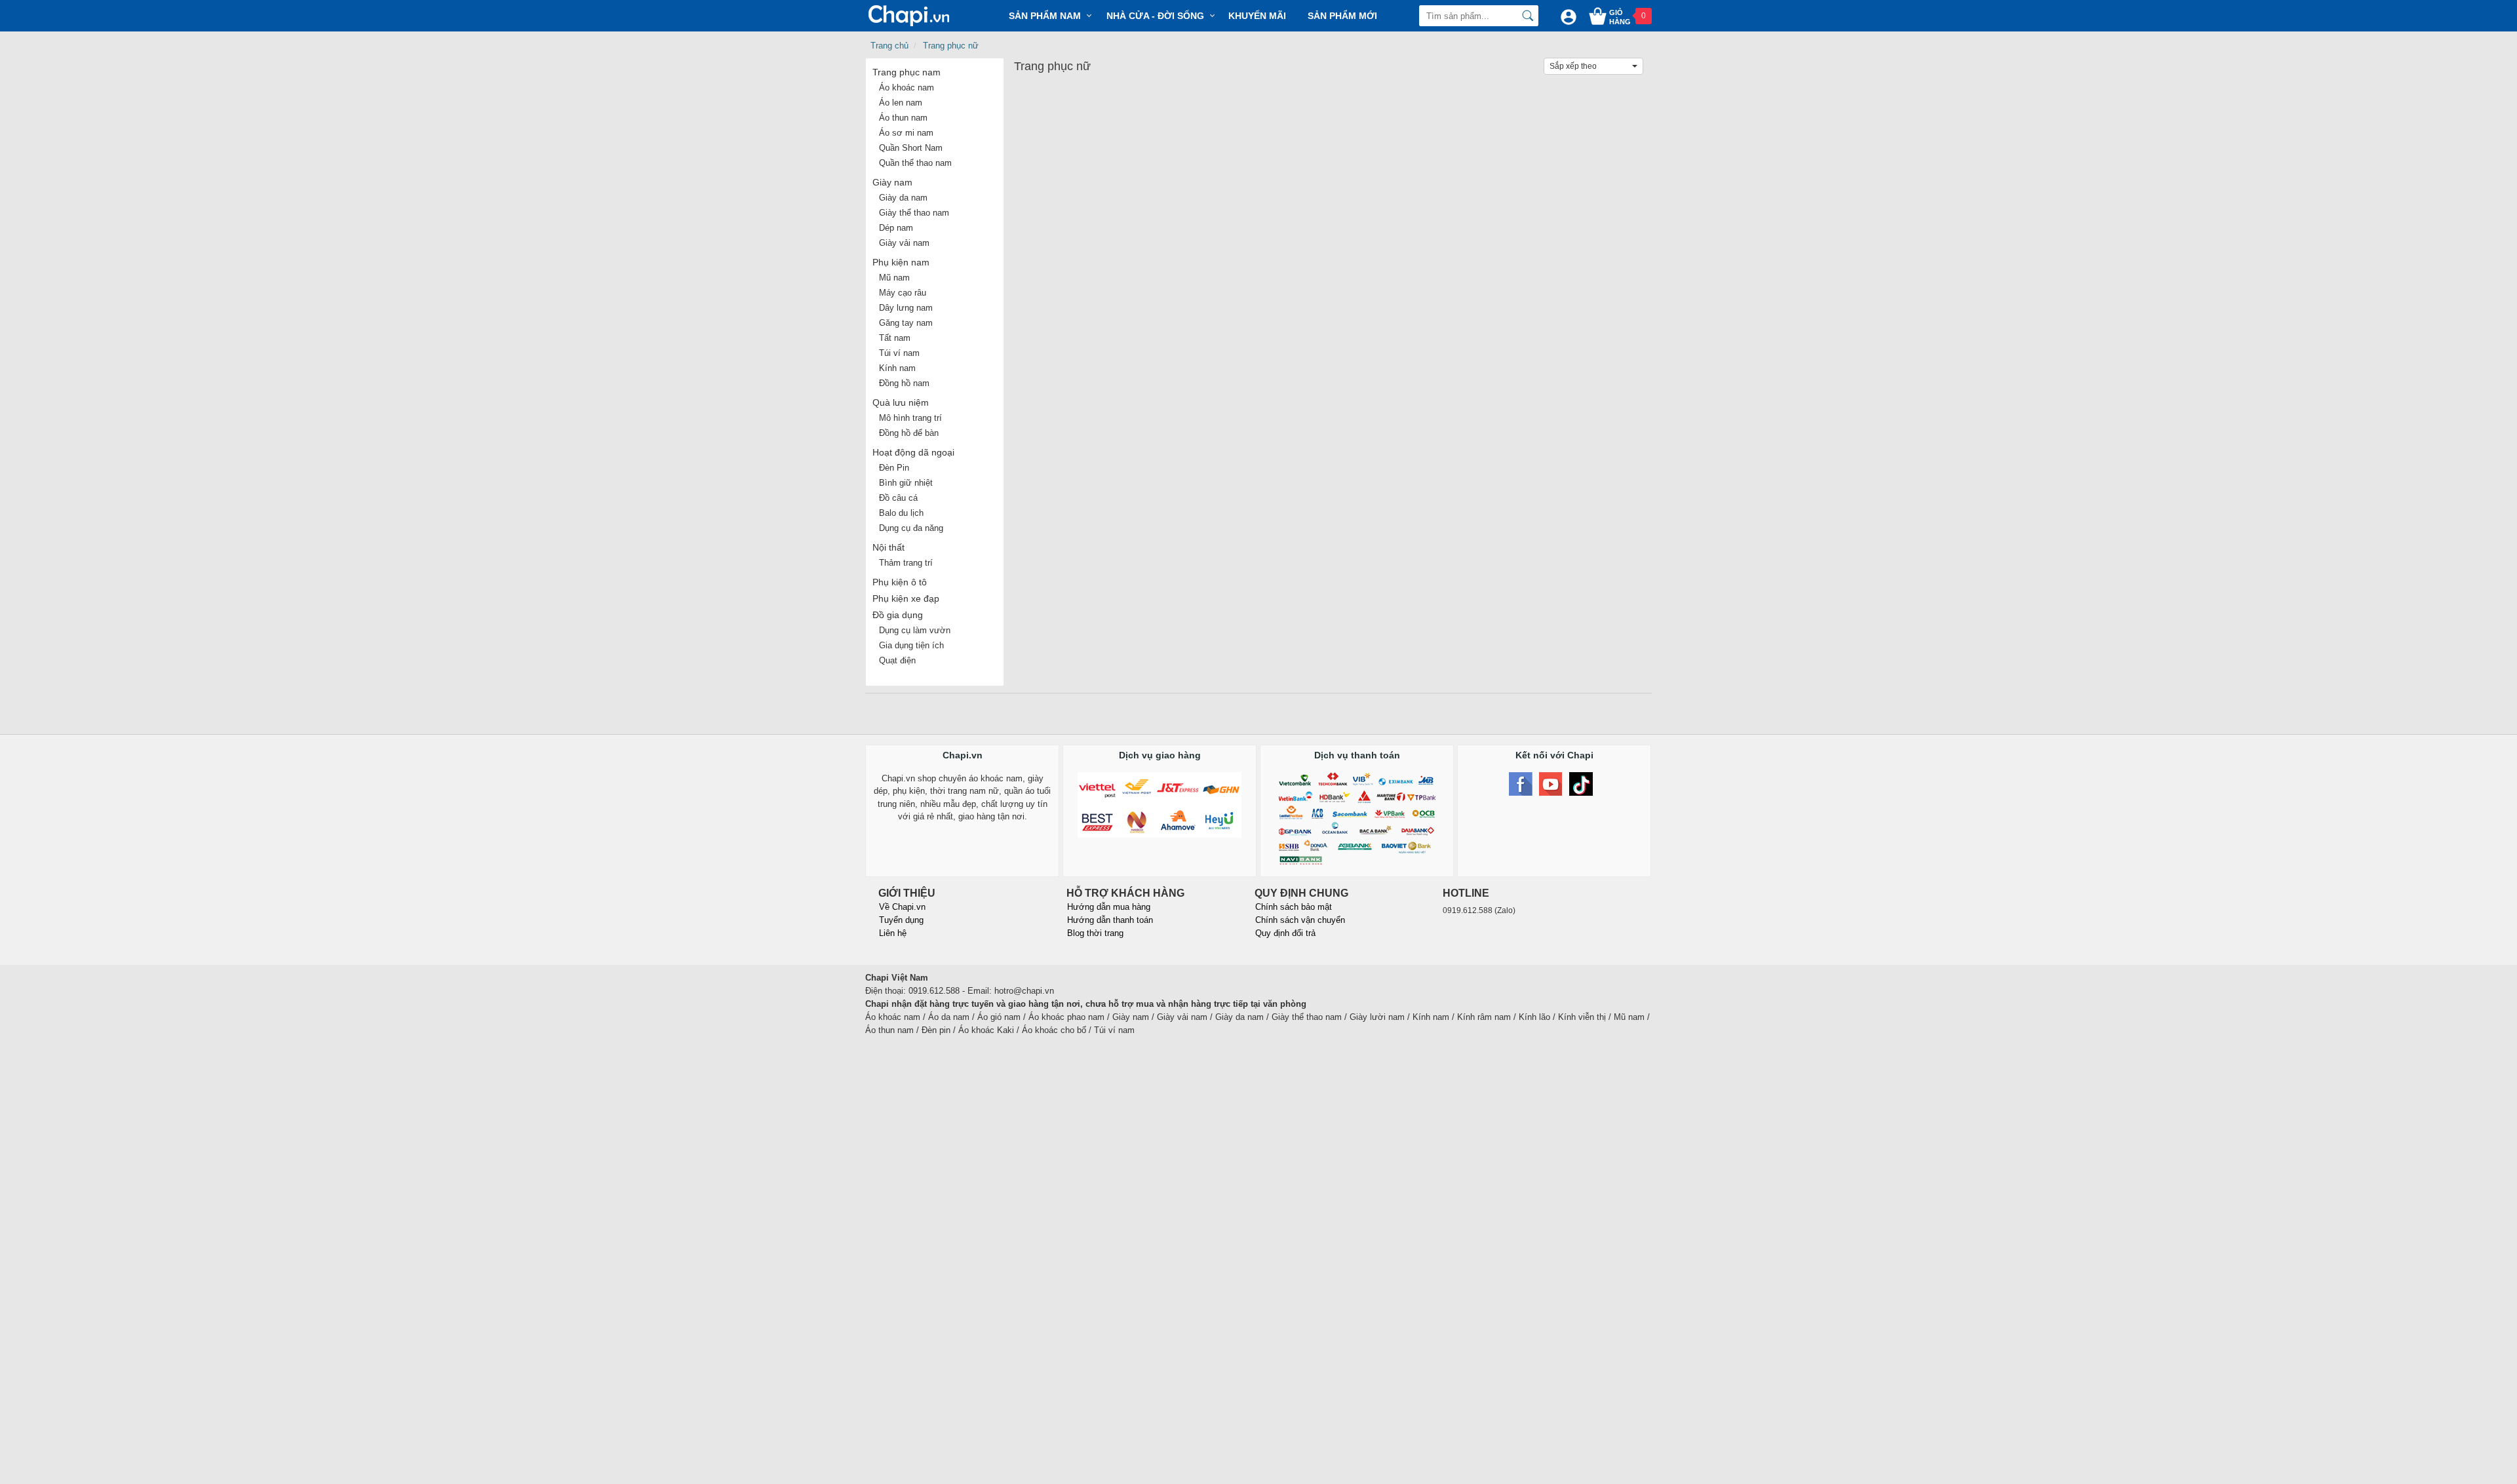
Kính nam (897, 368)
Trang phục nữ (951, 46)
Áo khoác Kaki (986, 1030)
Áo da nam (949, 1017)
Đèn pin (936, 1030)
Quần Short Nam (911, 148)
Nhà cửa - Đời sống (1155, 16)
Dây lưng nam (906, 308)
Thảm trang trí (906, 563)
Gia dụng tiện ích (911, 645)
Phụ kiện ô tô (900, 582)
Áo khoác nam (907, 88)
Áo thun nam (903, 118)
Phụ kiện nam (901, 262)
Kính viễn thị (1582, 1017)
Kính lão (1534, 1017)
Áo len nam (901, 103)
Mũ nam (894, 278)
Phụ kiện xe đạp (906, 598)
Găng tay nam (906, 323)
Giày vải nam (904, 243)
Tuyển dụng (901, 920)
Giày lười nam (1377, 1017)
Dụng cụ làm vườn (915, 630)
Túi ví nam (899, 353)
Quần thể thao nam (915, 163)
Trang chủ (889, 46)
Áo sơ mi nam (906, 133)
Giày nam (892, 182)
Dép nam (896, 228)
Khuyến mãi (1257, 16)
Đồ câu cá (898, 498)
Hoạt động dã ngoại (913, 452)
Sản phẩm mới (1342, 16)
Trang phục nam (907, 72)
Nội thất (888, 547)
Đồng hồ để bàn (909, 433)
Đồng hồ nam (904, 383)
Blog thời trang (1095, 933)
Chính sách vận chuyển (1300, 920)
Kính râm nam (1484, 1017)
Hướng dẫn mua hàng (1109, 907)
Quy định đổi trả (1285, 933)
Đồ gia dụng (898, 615)
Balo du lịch (901, 513)
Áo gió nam (999, 1017)
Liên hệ (893, 933)
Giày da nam (903, 198)
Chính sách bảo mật (1294, 907)
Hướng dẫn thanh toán (1110, 920)
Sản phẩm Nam (1045, 16)
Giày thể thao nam (914, 213)
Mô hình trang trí (910, 418)
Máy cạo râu (903, 293)
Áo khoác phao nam (1066, 1017)
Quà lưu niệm (901, 402)
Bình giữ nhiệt (906, 483)
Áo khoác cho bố (1054, 1030)
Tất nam (895, 338)
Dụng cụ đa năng (911, 528)
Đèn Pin (894, 468)
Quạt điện (897, 660)
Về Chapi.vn (902, 907)
